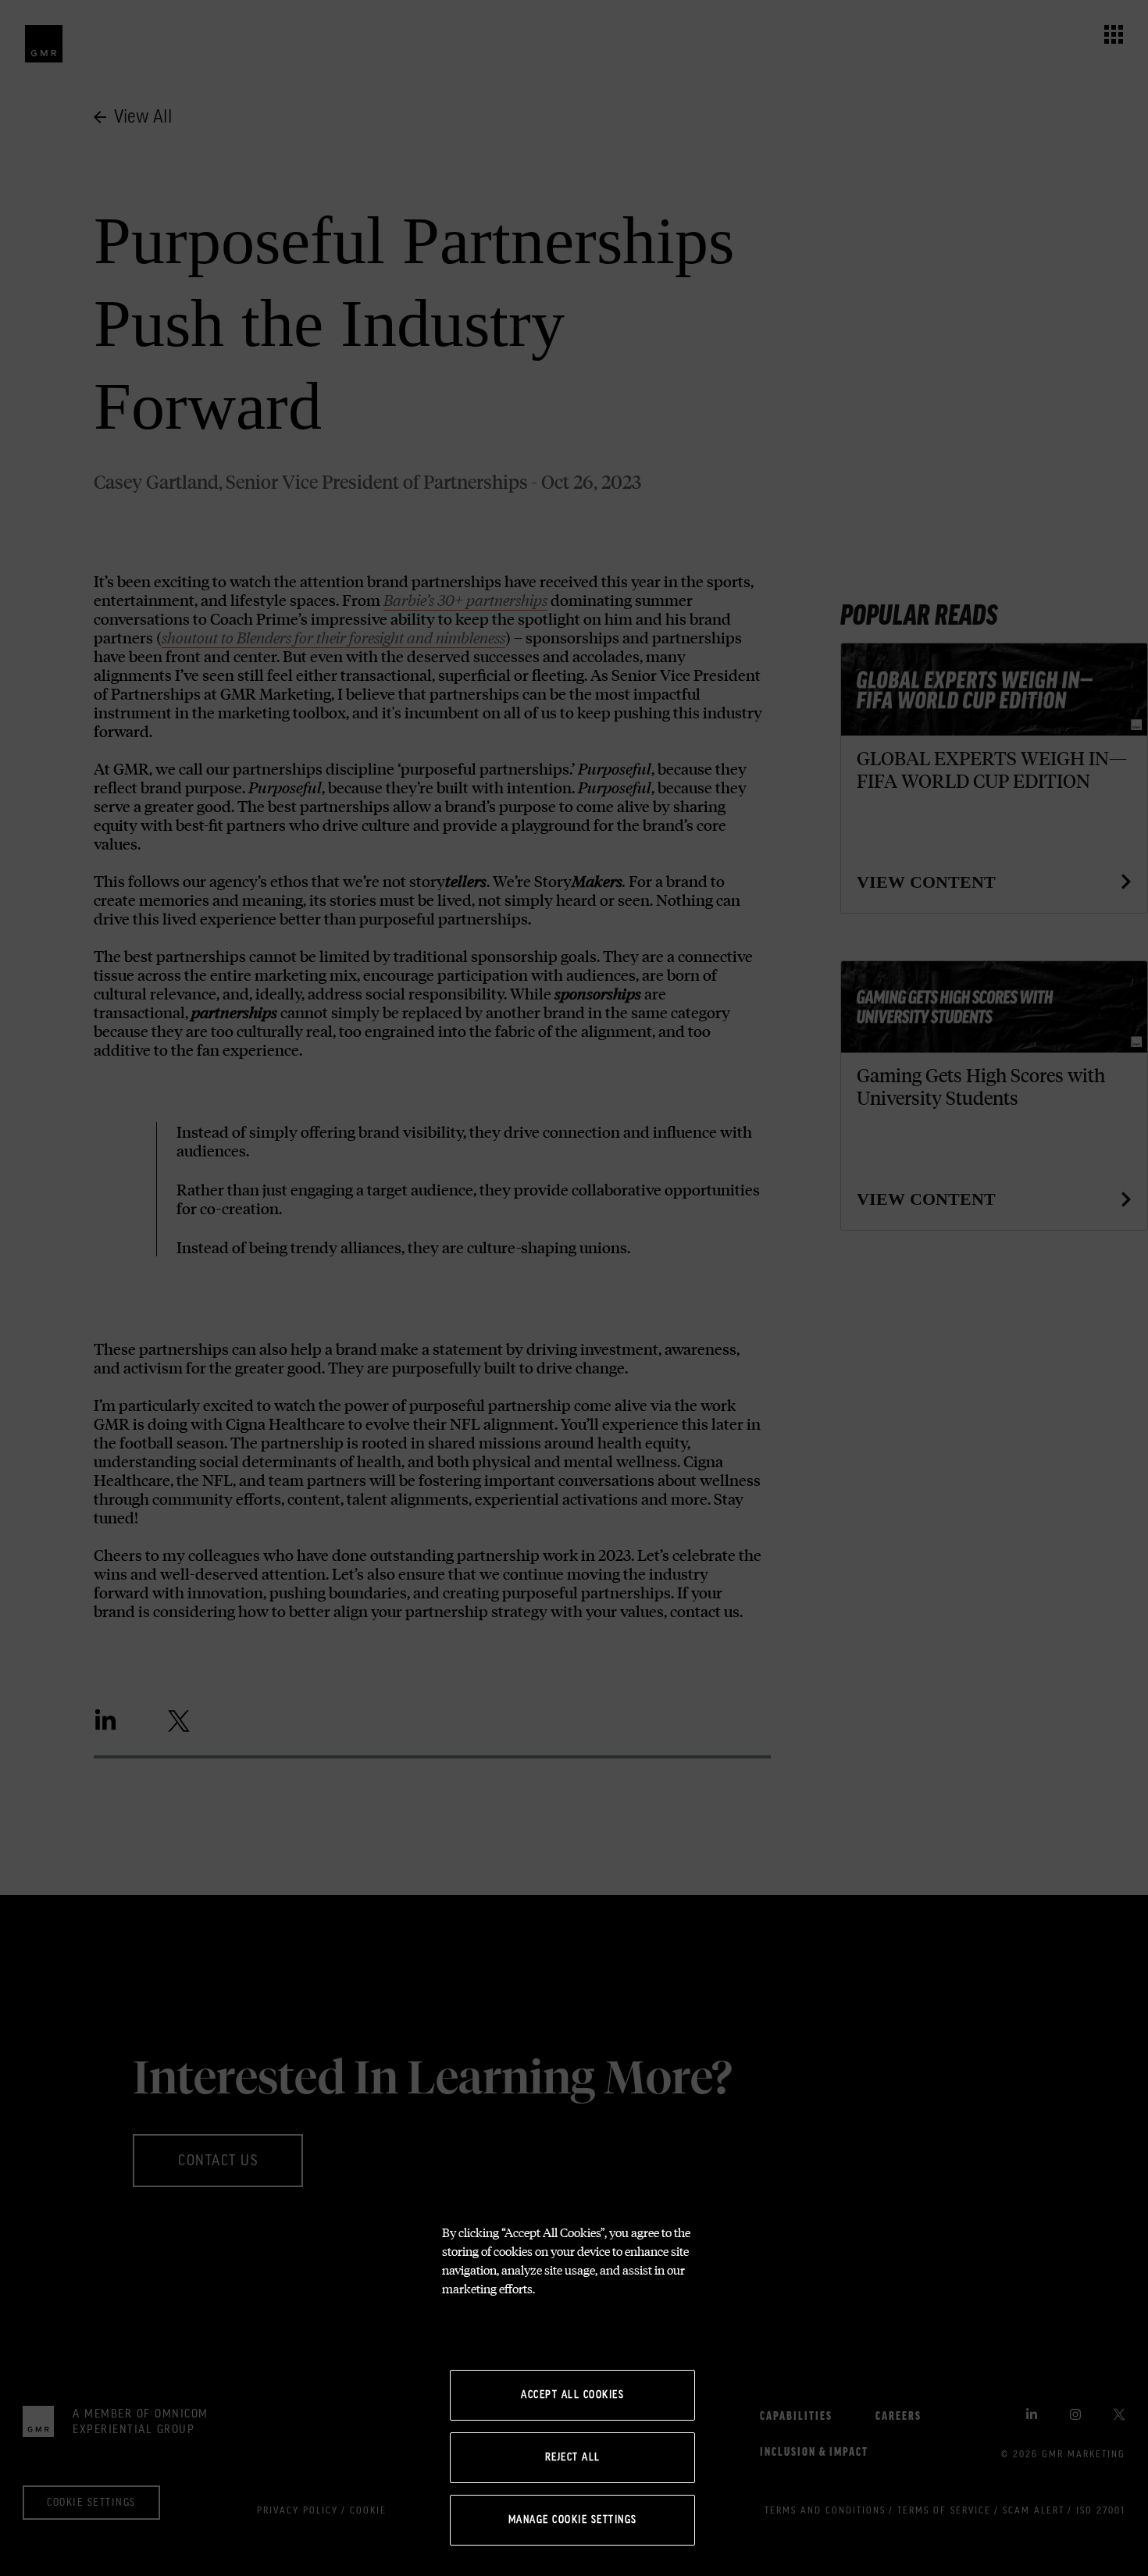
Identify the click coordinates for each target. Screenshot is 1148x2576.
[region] (574, 2390)
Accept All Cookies (572, 2395)
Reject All (573, 2457)
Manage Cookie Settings (573, 2520)
